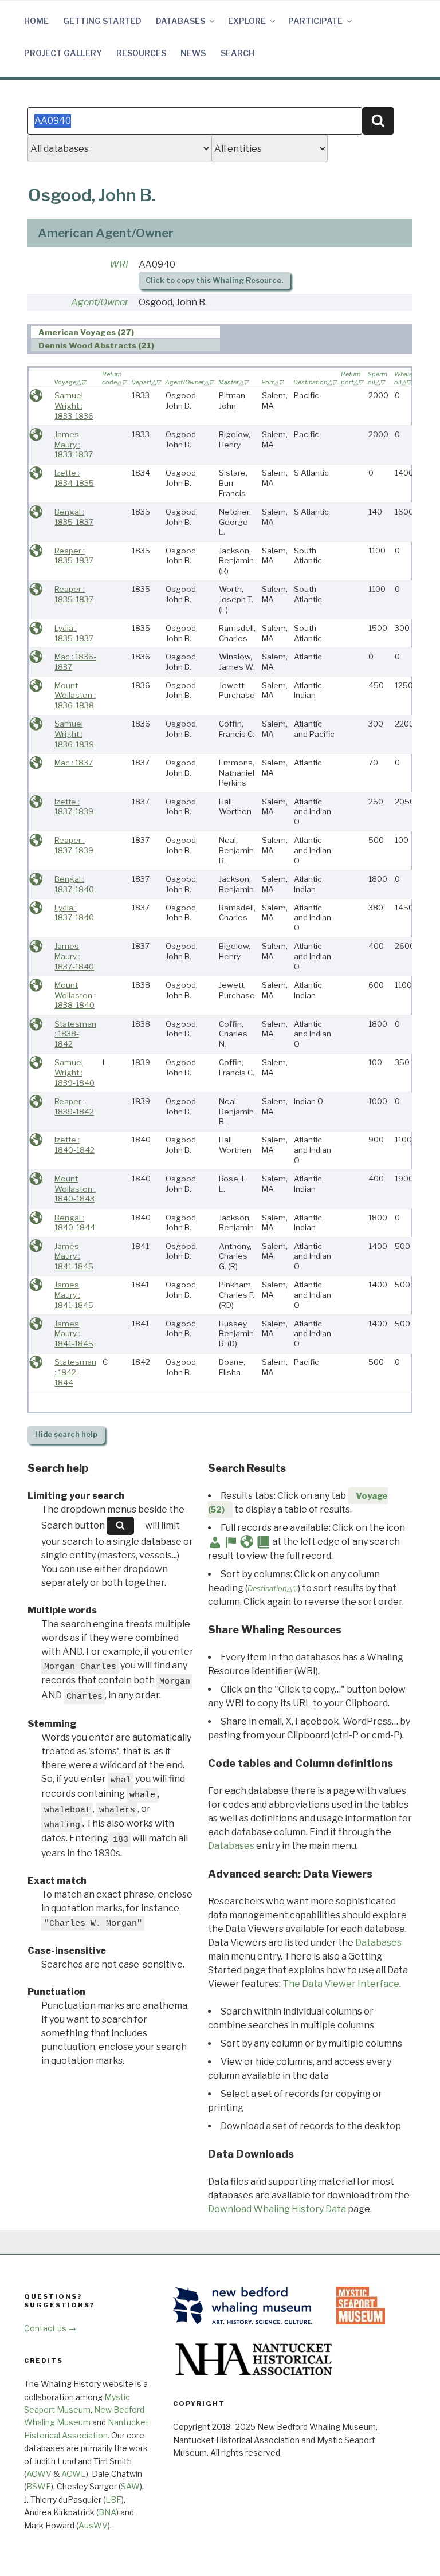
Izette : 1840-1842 (74, 1145)
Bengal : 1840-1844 (75, 1223)
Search (237, 53)
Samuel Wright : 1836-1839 (74, 734)
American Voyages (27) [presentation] (86, 332)
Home (36, 21)
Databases (180, 21)
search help (66, 1434)
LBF (113, 2500)
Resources (141, 53)
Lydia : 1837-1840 (74, 913)
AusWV (93, 2525)
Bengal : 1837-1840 (74, 884)
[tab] (126, 332)
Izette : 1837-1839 (74, 807)
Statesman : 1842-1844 (75, 1372)
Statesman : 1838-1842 (75, 1034)
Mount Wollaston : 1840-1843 (75, 1189)
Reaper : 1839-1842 (74, 1106)
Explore (247, 21)
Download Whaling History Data (277, 2209)
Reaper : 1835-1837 (74, 556)
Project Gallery (63, 53)
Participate (315, 21)
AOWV (39, 2474)
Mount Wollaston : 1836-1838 (75, 695)
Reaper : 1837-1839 (74, 845)
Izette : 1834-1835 (74, 478)
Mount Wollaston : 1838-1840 (75, 995)
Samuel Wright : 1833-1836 (74, 405)
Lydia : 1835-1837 (74, 633)
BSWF (39, 2486)
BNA (107, 2512)
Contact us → (50, 2328)
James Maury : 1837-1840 (74, 956)
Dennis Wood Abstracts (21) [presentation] (96, 345)
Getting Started (102, 21)
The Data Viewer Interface (341, 1984)
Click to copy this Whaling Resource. (214, 280)
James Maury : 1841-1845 (74, 1256)
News (193, 53)
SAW (130, 2486)
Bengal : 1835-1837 (74, 517)
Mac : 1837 (74, 763)
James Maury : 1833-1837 (74, 444)
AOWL (74, 2474)
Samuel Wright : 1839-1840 (74, 1072)
